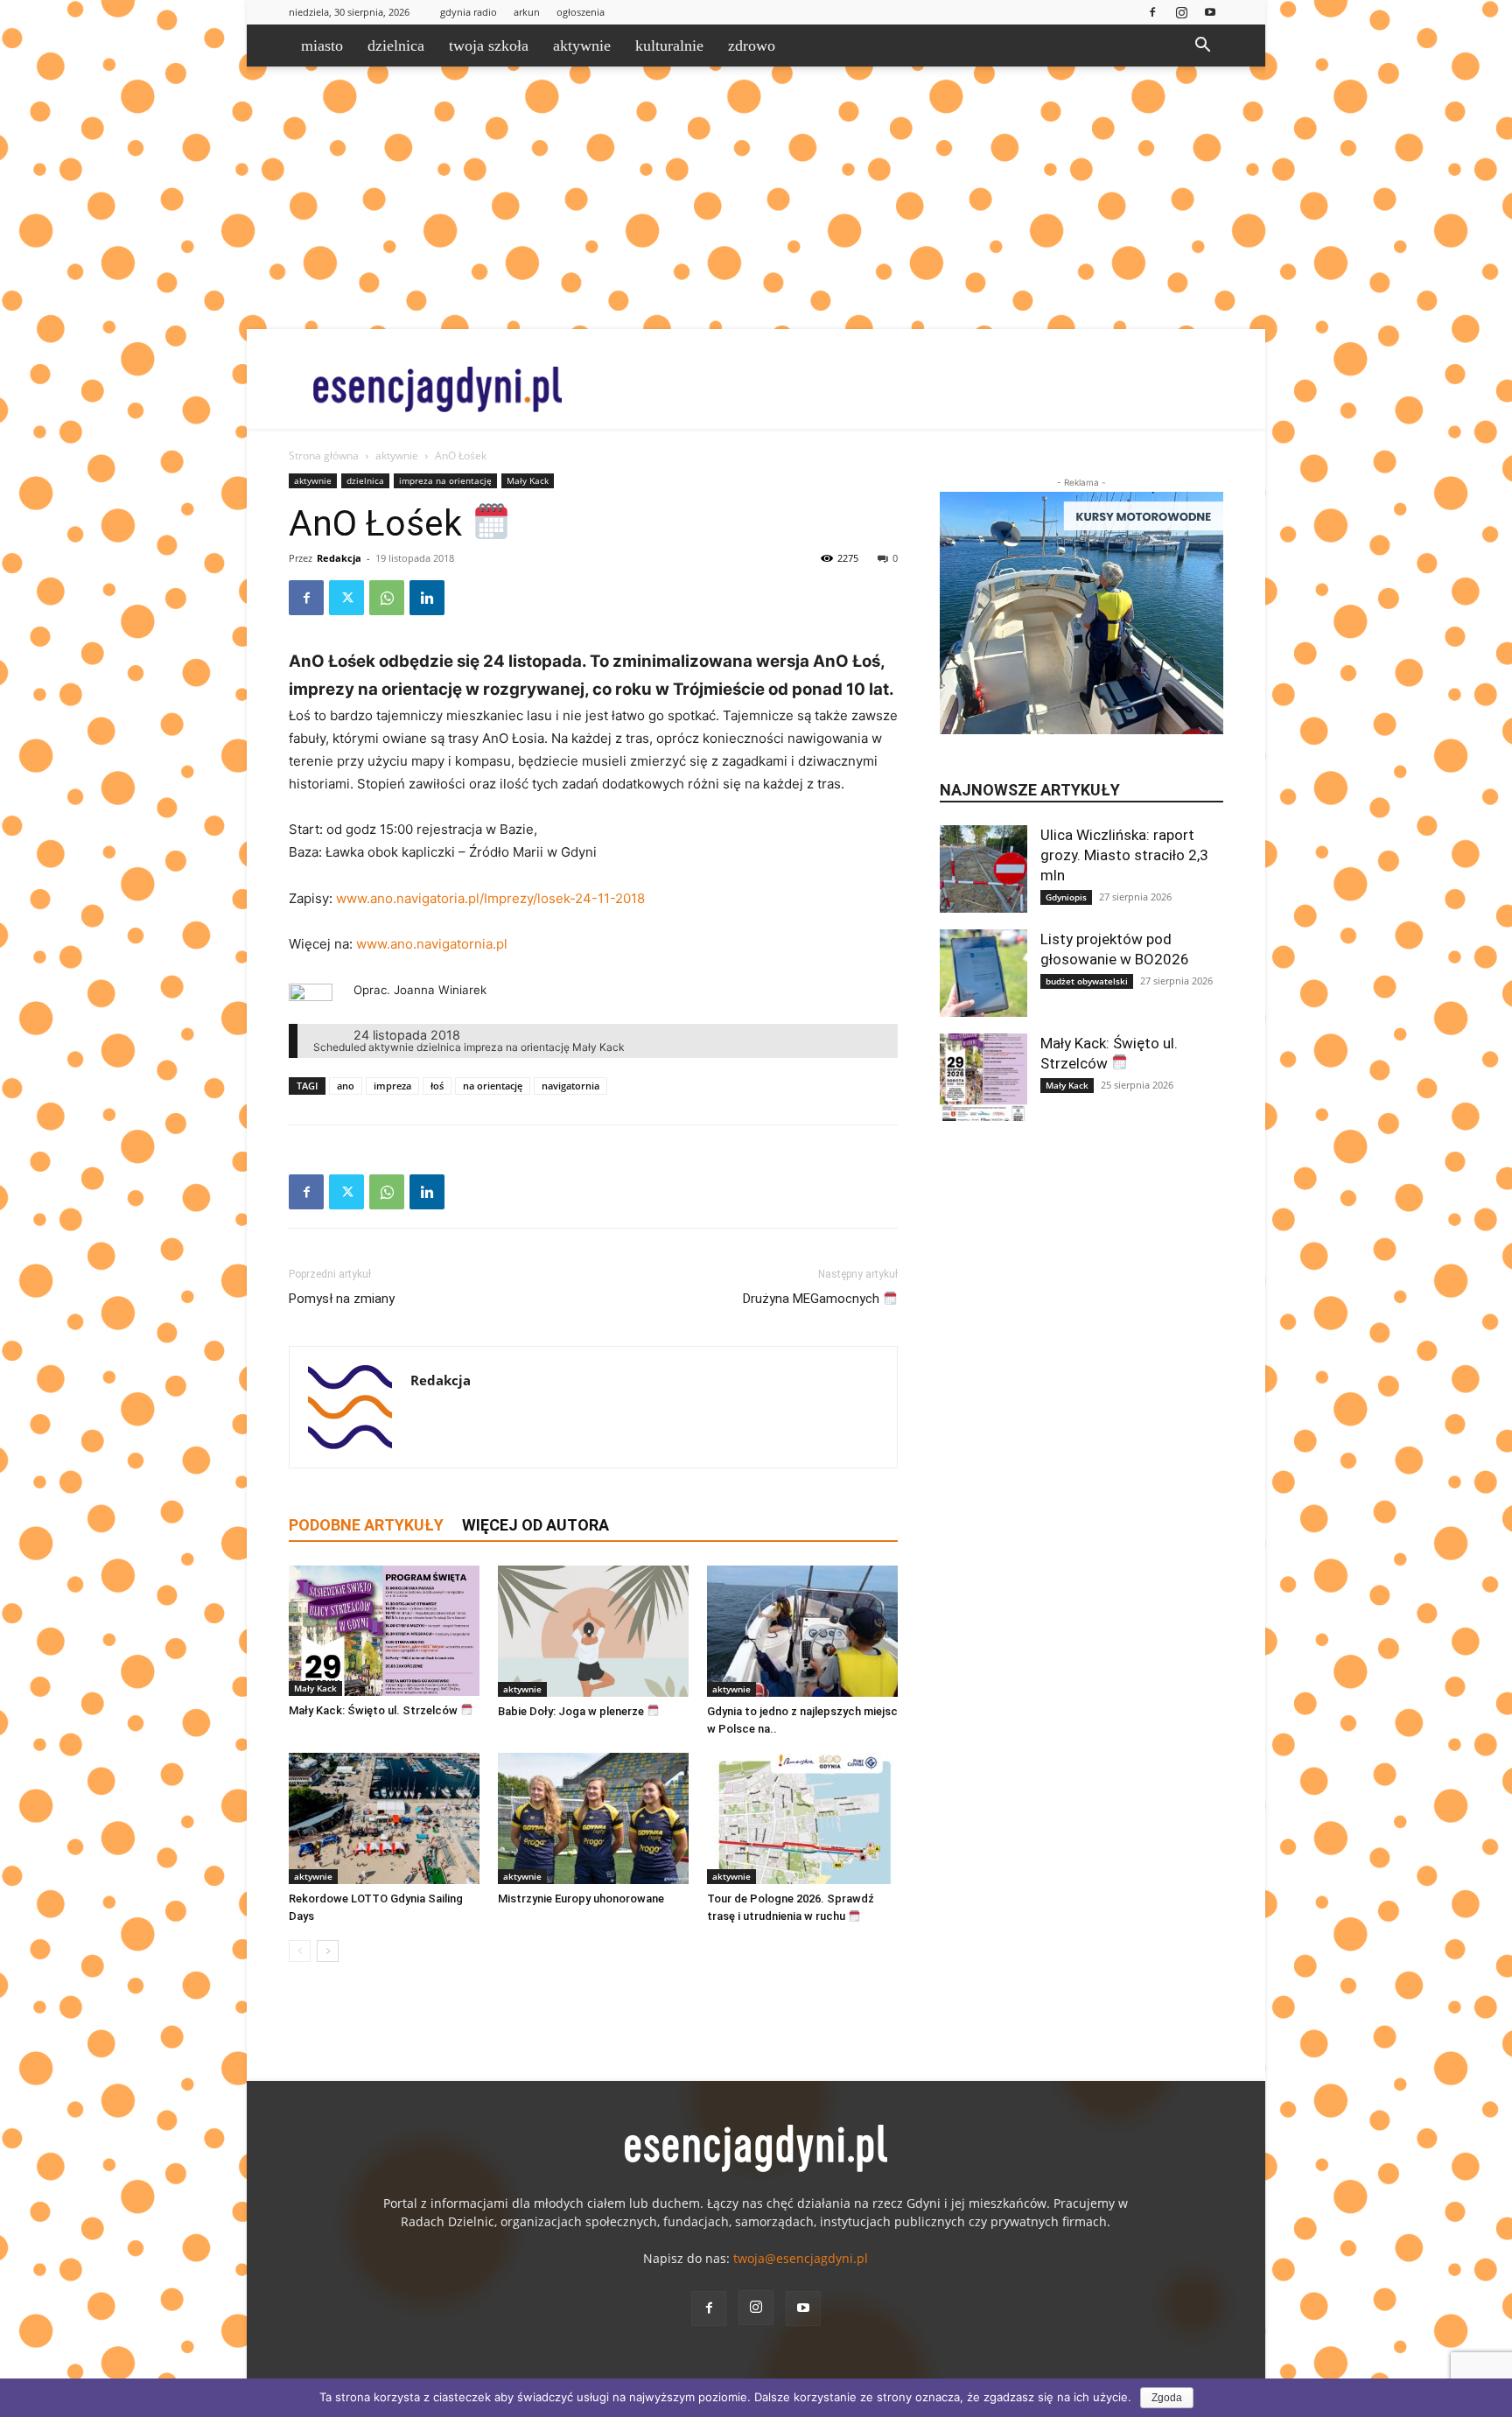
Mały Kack (528, 480)
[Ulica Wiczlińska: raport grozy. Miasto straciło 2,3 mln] (983, 869)
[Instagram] (1181, 12)
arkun (527, 12)
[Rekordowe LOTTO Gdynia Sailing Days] (384, 1818)
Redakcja (339, 558)
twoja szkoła (489, 46)
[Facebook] (1152, 12)
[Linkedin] (427, 598)
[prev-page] (300, 1951)
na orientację (493, 1086)
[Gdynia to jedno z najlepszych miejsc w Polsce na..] (802, 1631)
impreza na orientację (445, 480)
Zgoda (1167, 2398)
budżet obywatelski (1087, 981)
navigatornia (570, 1086)
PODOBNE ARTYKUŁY (366, 1525)
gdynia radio (469, 12)
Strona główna (324, 455)
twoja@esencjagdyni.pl (801, 2258)
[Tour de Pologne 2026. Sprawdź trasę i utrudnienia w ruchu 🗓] (802, 1818)
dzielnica (396, 46)
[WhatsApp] (387, 598)
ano (346, 1086)
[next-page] (328, 1951)
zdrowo (752, 46)
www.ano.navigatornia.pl (432, 944)
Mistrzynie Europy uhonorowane (581, 1899)
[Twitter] (346, 598)
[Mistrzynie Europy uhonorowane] (593, 1818)
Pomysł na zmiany (342, 1299)
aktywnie (582, 46)
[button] (1202, 47)
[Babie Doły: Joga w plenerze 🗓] (593, 1631)
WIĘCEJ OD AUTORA (535, 1525)
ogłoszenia (581, 12)
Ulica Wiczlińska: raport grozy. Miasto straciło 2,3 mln (1124, 855)
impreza (392, 1086)
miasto (322, 46)
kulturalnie (669, 46)
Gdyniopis (1066, 897)
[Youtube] (1210, 12)
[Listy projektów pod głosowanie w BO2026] (983, 973)
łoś (437, 1086)
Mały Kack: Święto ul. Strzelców (374, 1710)
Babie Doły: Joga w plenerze (572, 1711)
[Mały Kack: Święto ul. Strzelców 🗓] (384, 1631)
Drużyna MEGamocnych (813, 1299)
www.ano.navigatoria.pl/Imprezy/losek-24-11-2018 (489, 898)
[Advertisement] (756, 198)
